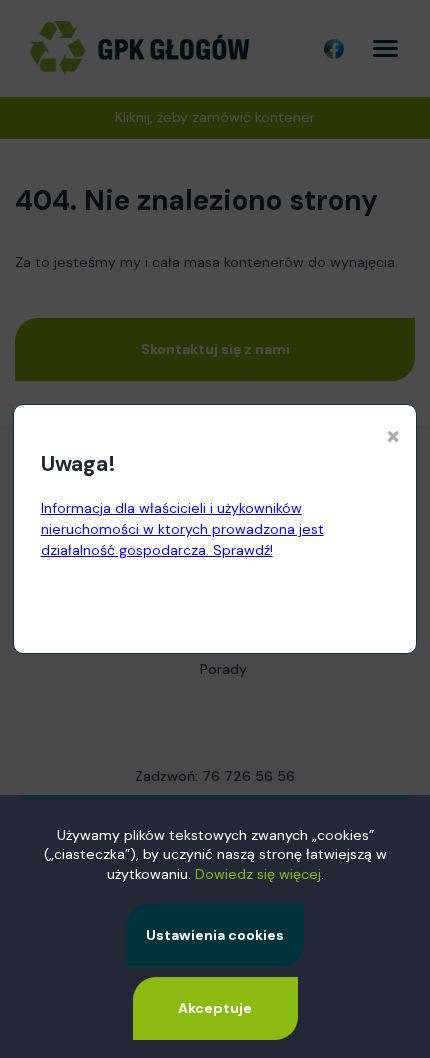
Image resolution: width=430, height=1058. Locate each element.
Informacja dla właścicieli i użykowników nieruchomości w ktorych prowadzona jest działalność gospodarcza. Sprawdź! (182, 529)
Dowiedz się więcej (258, 874)
